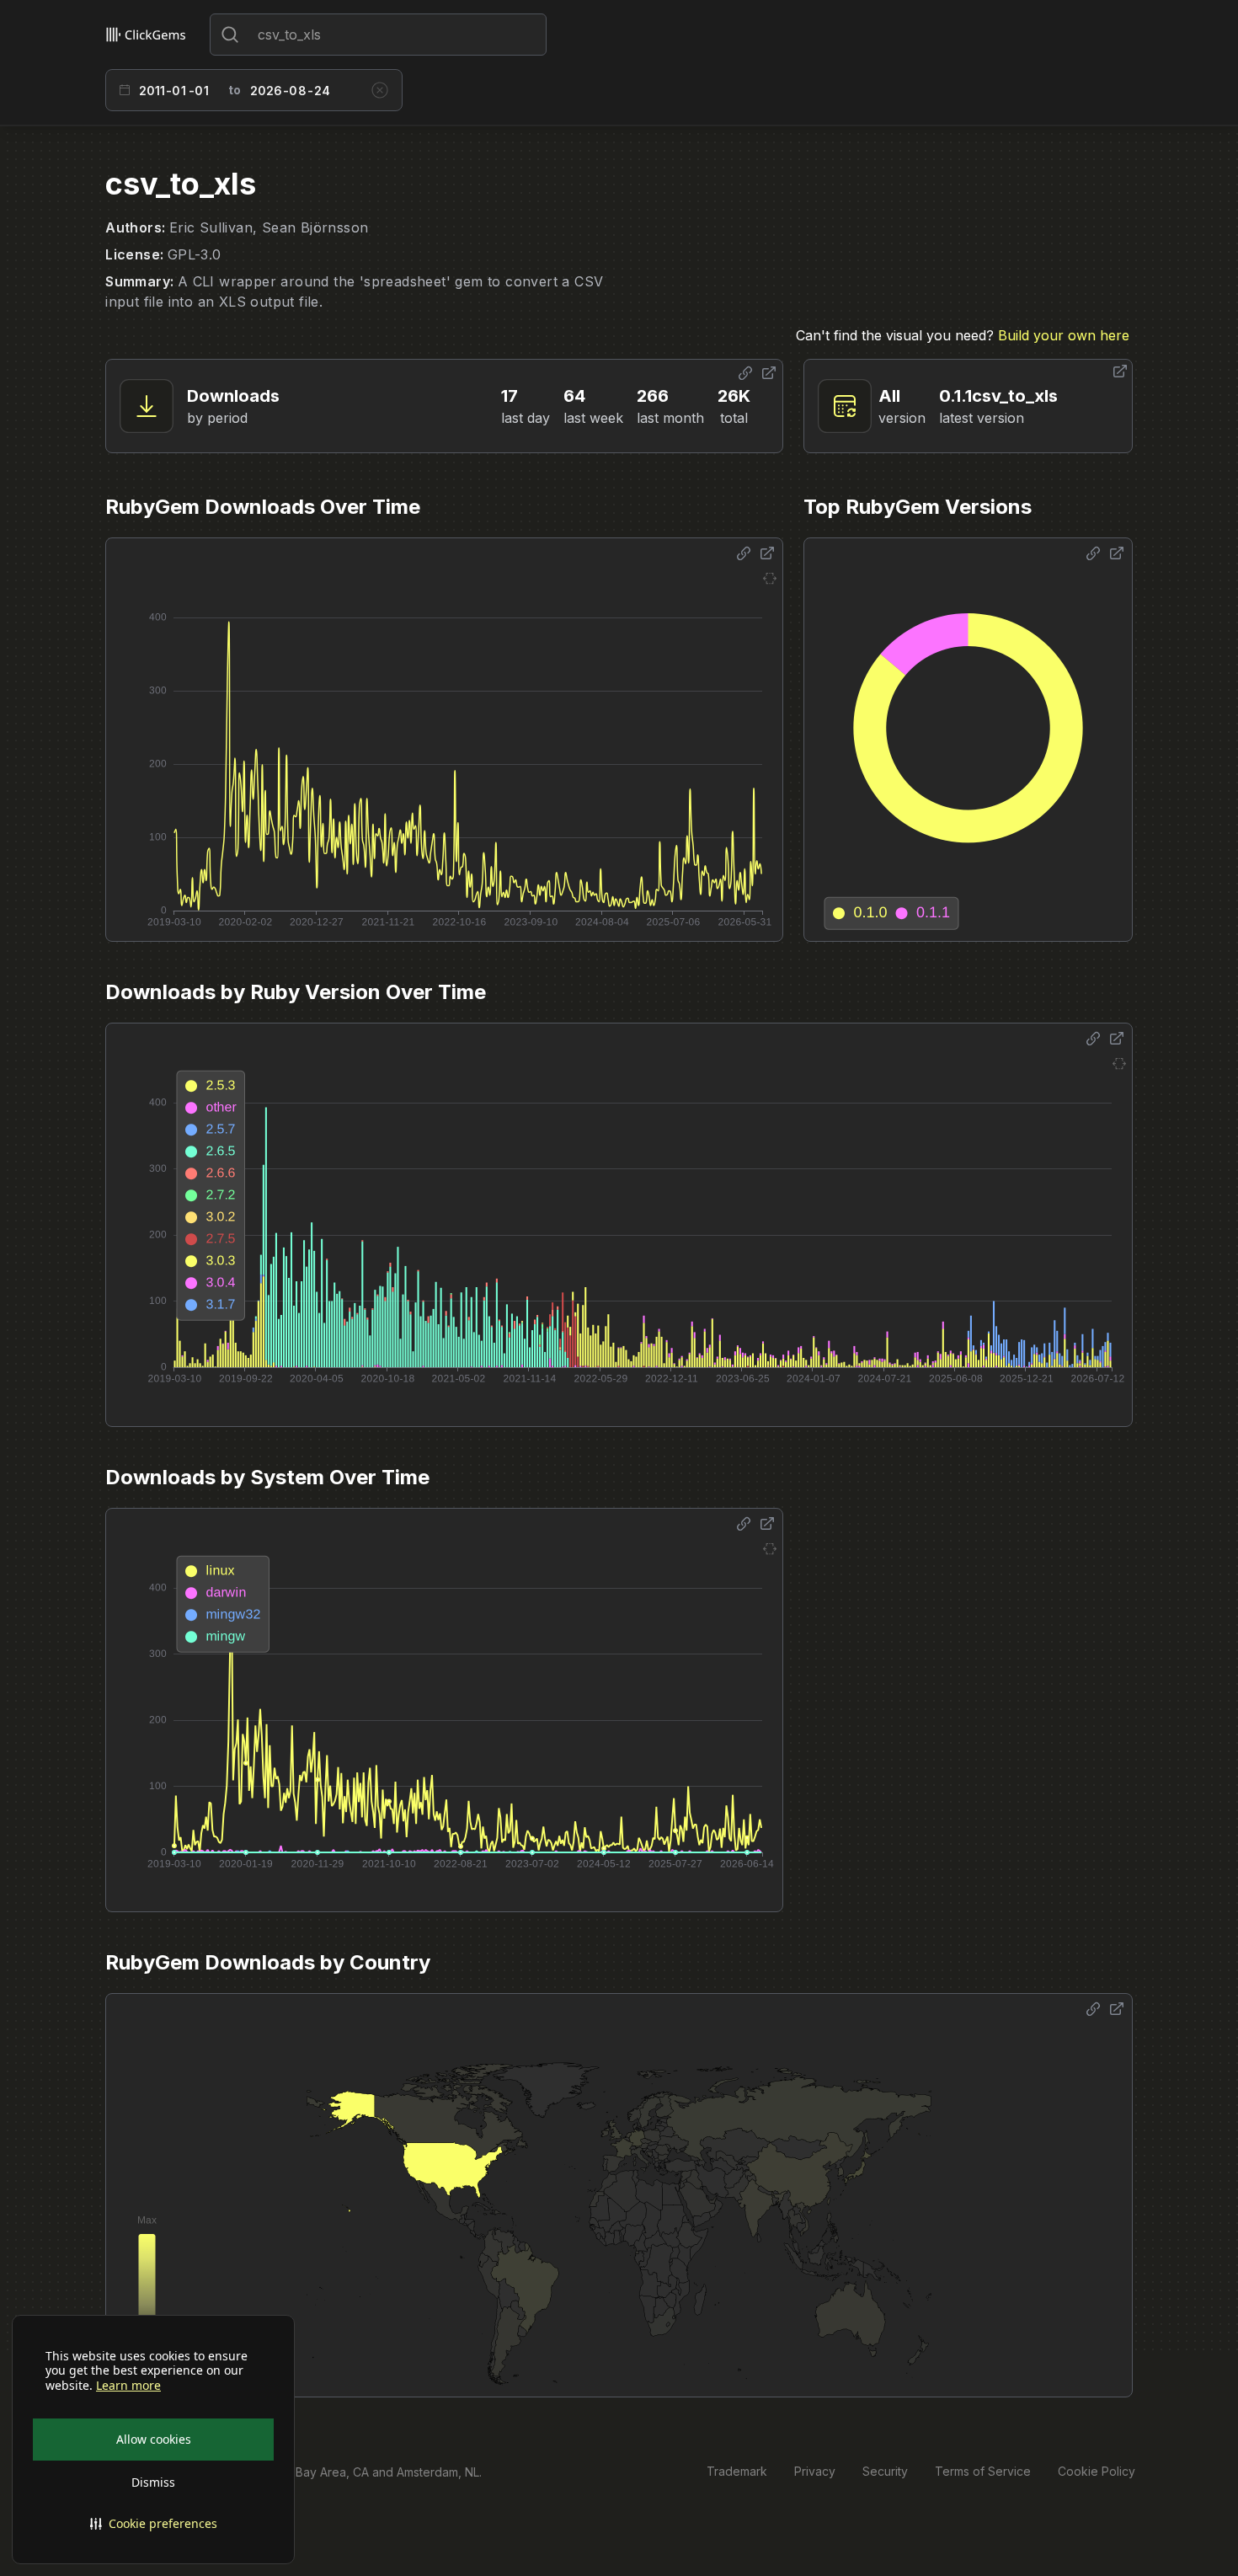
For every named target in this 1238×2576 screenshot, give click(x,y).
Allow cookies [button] (154, 2439)
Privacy (815, 2471)
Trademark (737, 2471)
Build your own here (1064, 335)
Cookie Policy (1097, 2471)
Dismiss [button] (153, 2482)
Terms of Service (983, 2471)
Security (885, 2471)
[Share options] (745, 373)
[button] (153, 2524)
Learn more (128, 2386)
